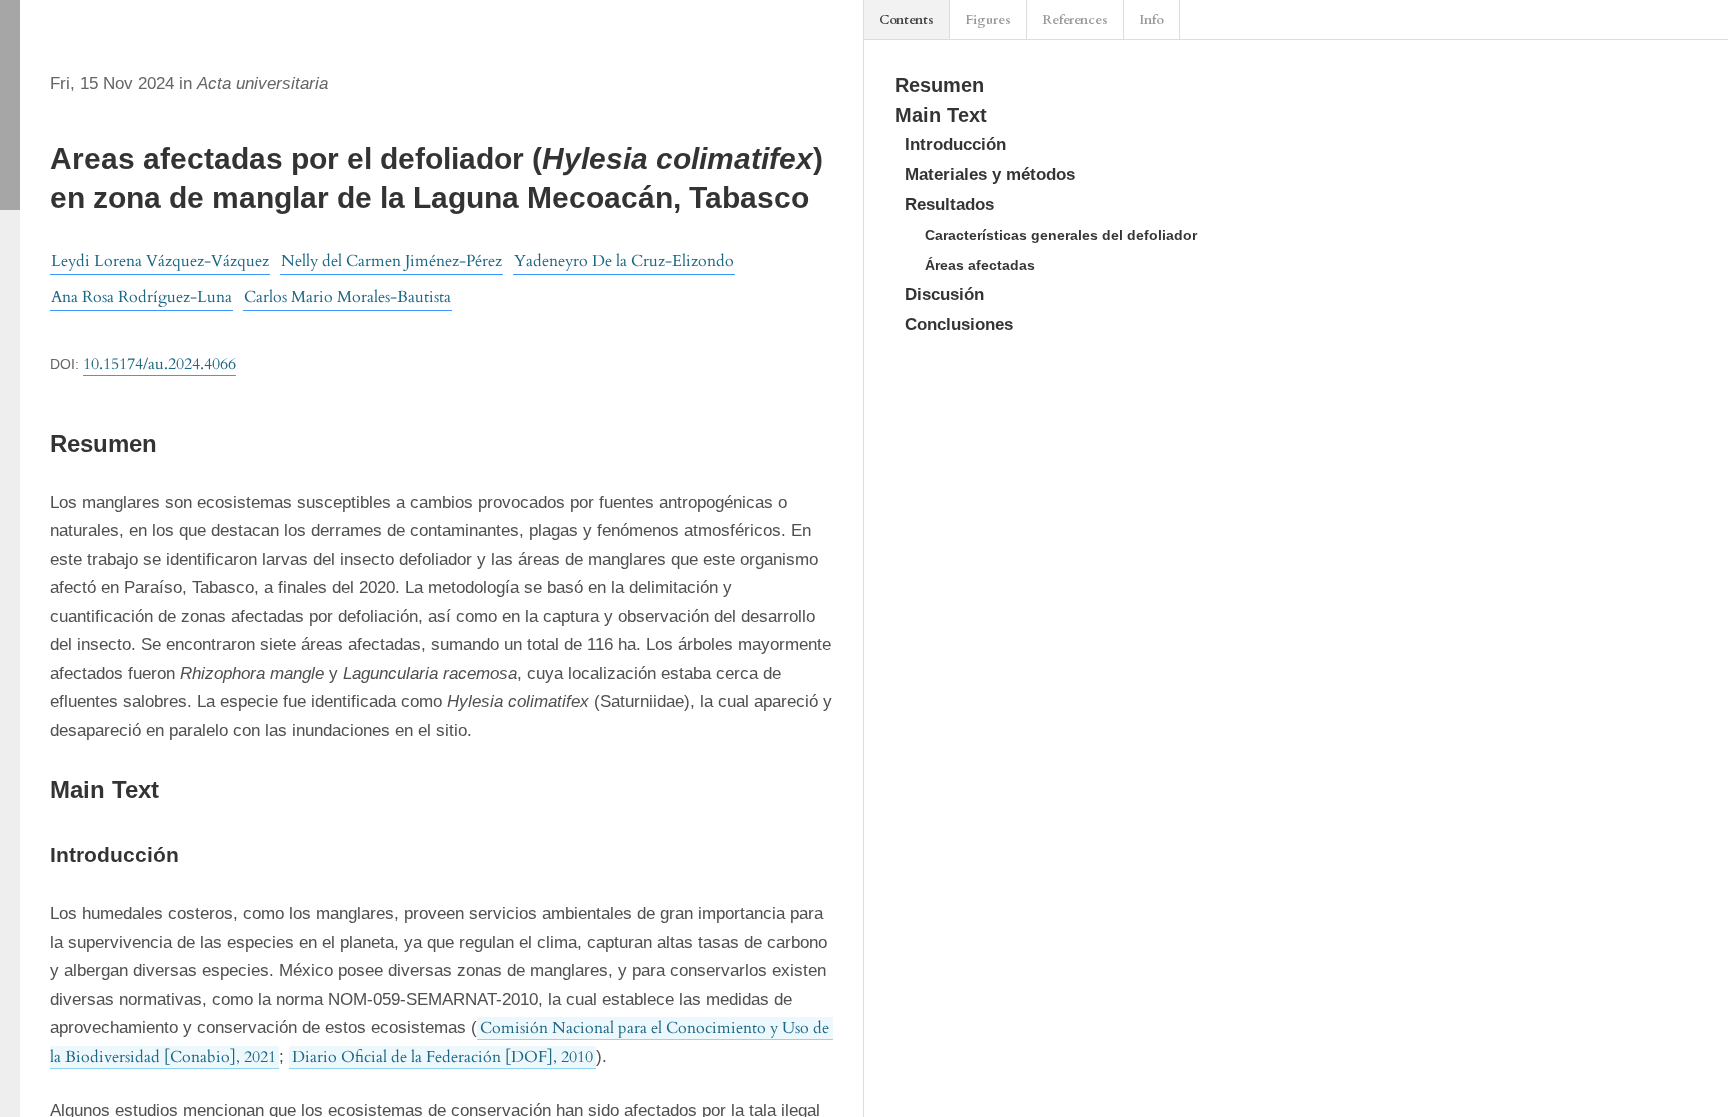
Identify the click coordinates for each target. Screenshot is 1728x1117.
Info (1151, 20)
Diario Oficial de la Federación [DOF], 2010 (442, 1057)
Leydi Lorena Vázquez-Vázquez (160, 261)
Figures (988, 20)
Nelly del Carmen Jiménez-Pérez (391, 261)
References (1075, 20)
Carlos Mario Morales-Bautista (347, 297)
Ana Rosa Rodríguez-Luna (141, 297)
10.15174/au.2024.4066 (159, 364)
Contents (906, 20)
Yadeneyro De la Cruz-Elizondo (624, 261)
